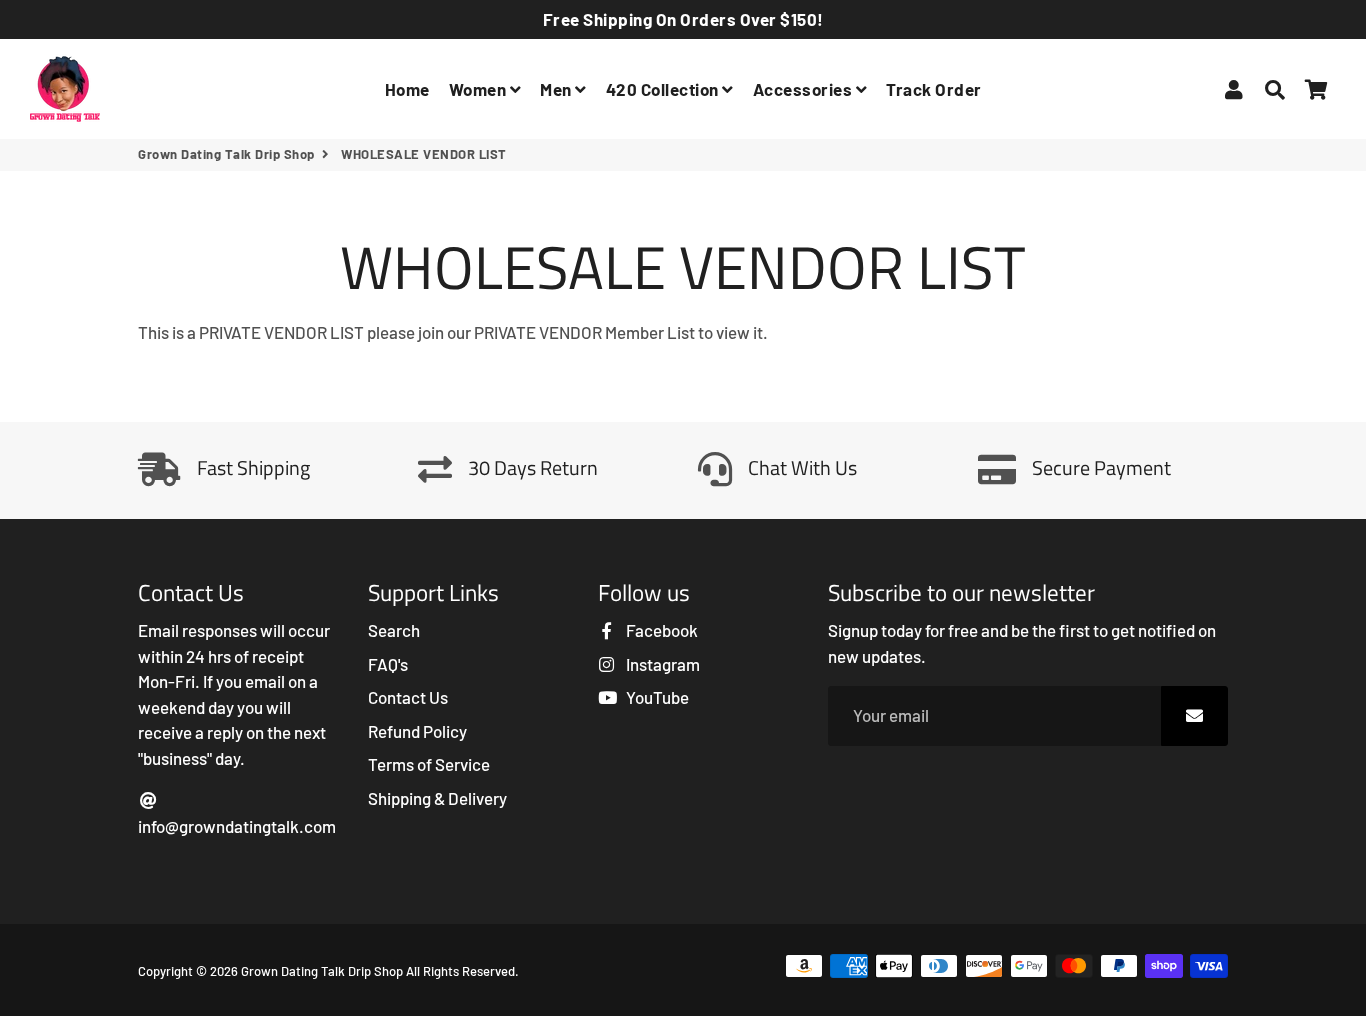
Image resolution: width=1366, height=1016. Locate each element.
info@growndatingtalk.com (237, 826)
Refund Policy (417, 731)
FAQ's (388, 664)
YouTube (656, 697)
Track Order (934, 89)
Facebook (660, 630)
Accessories (804, 89)
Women (479, 89)
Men (557, 89)
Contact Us (408, 697)
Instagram (661, 664)
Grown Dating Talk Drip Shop (226, 154)
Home (407, 89)
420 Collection (664, 89)
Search (394, 630)
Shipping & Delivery (437, 798)
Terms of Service (429, 764)
